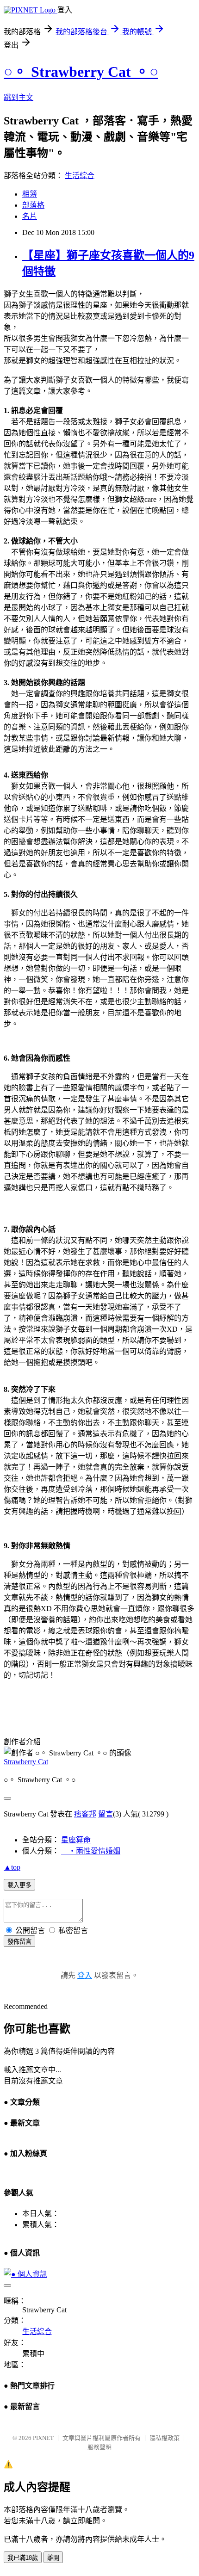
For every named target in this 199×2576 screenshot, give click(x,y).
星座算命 (76, 1840)
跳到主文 (19, 97)
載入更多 (19, 1885)
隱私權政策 (165, 2438)
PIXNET (43, 2438)
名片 (30, 216)
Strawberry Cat (26, 1762)
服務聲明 (99, 2447)
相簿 (30, 194)
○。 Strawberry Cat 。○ (81, 72)
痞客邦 (85, 1814)
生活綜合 (80, 176)
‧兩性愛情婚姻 (91, 1851)
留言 (106, 1814)
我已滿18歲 (23, 2558)
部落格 (33, 205)
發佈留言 (19, 1942)
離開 (53, 2558)
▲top (12, 1867)
